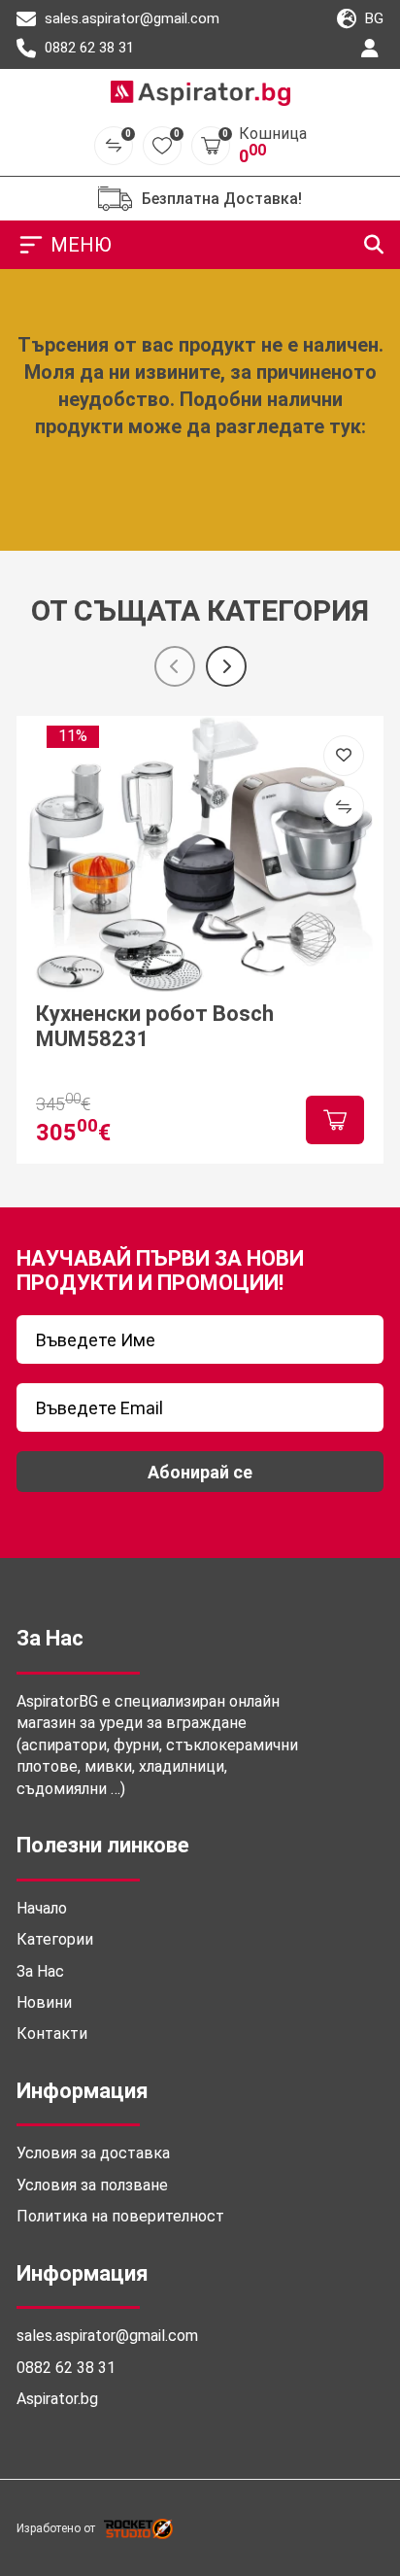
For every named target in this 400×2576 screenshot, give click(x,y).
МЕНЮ (81, 245)
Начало (42, 1908)
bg (372, 18)
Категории (55, 1939)
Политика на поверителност (120, 2216)
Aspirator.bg (57, 2399)
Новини (44, 2002)
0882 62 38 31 (87, 48)
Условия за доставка (93, 2153)
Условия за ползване (92, 2185)
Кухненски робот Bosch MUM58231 (155, 1026)
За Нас (40, 1971)
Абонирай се (200, 1472)
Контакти (52, 2034)
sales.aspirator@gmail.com (130, 18)
